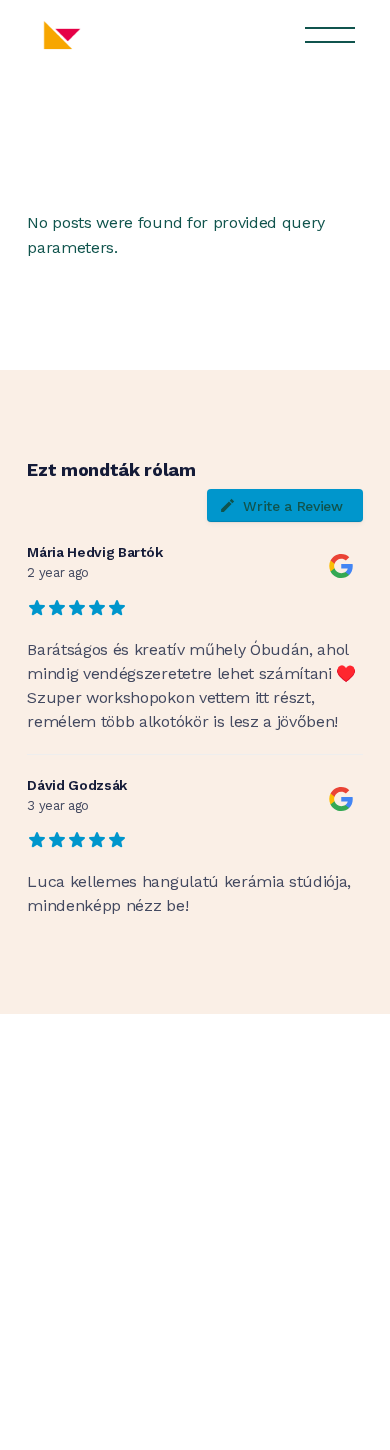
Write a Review (293, 506)
